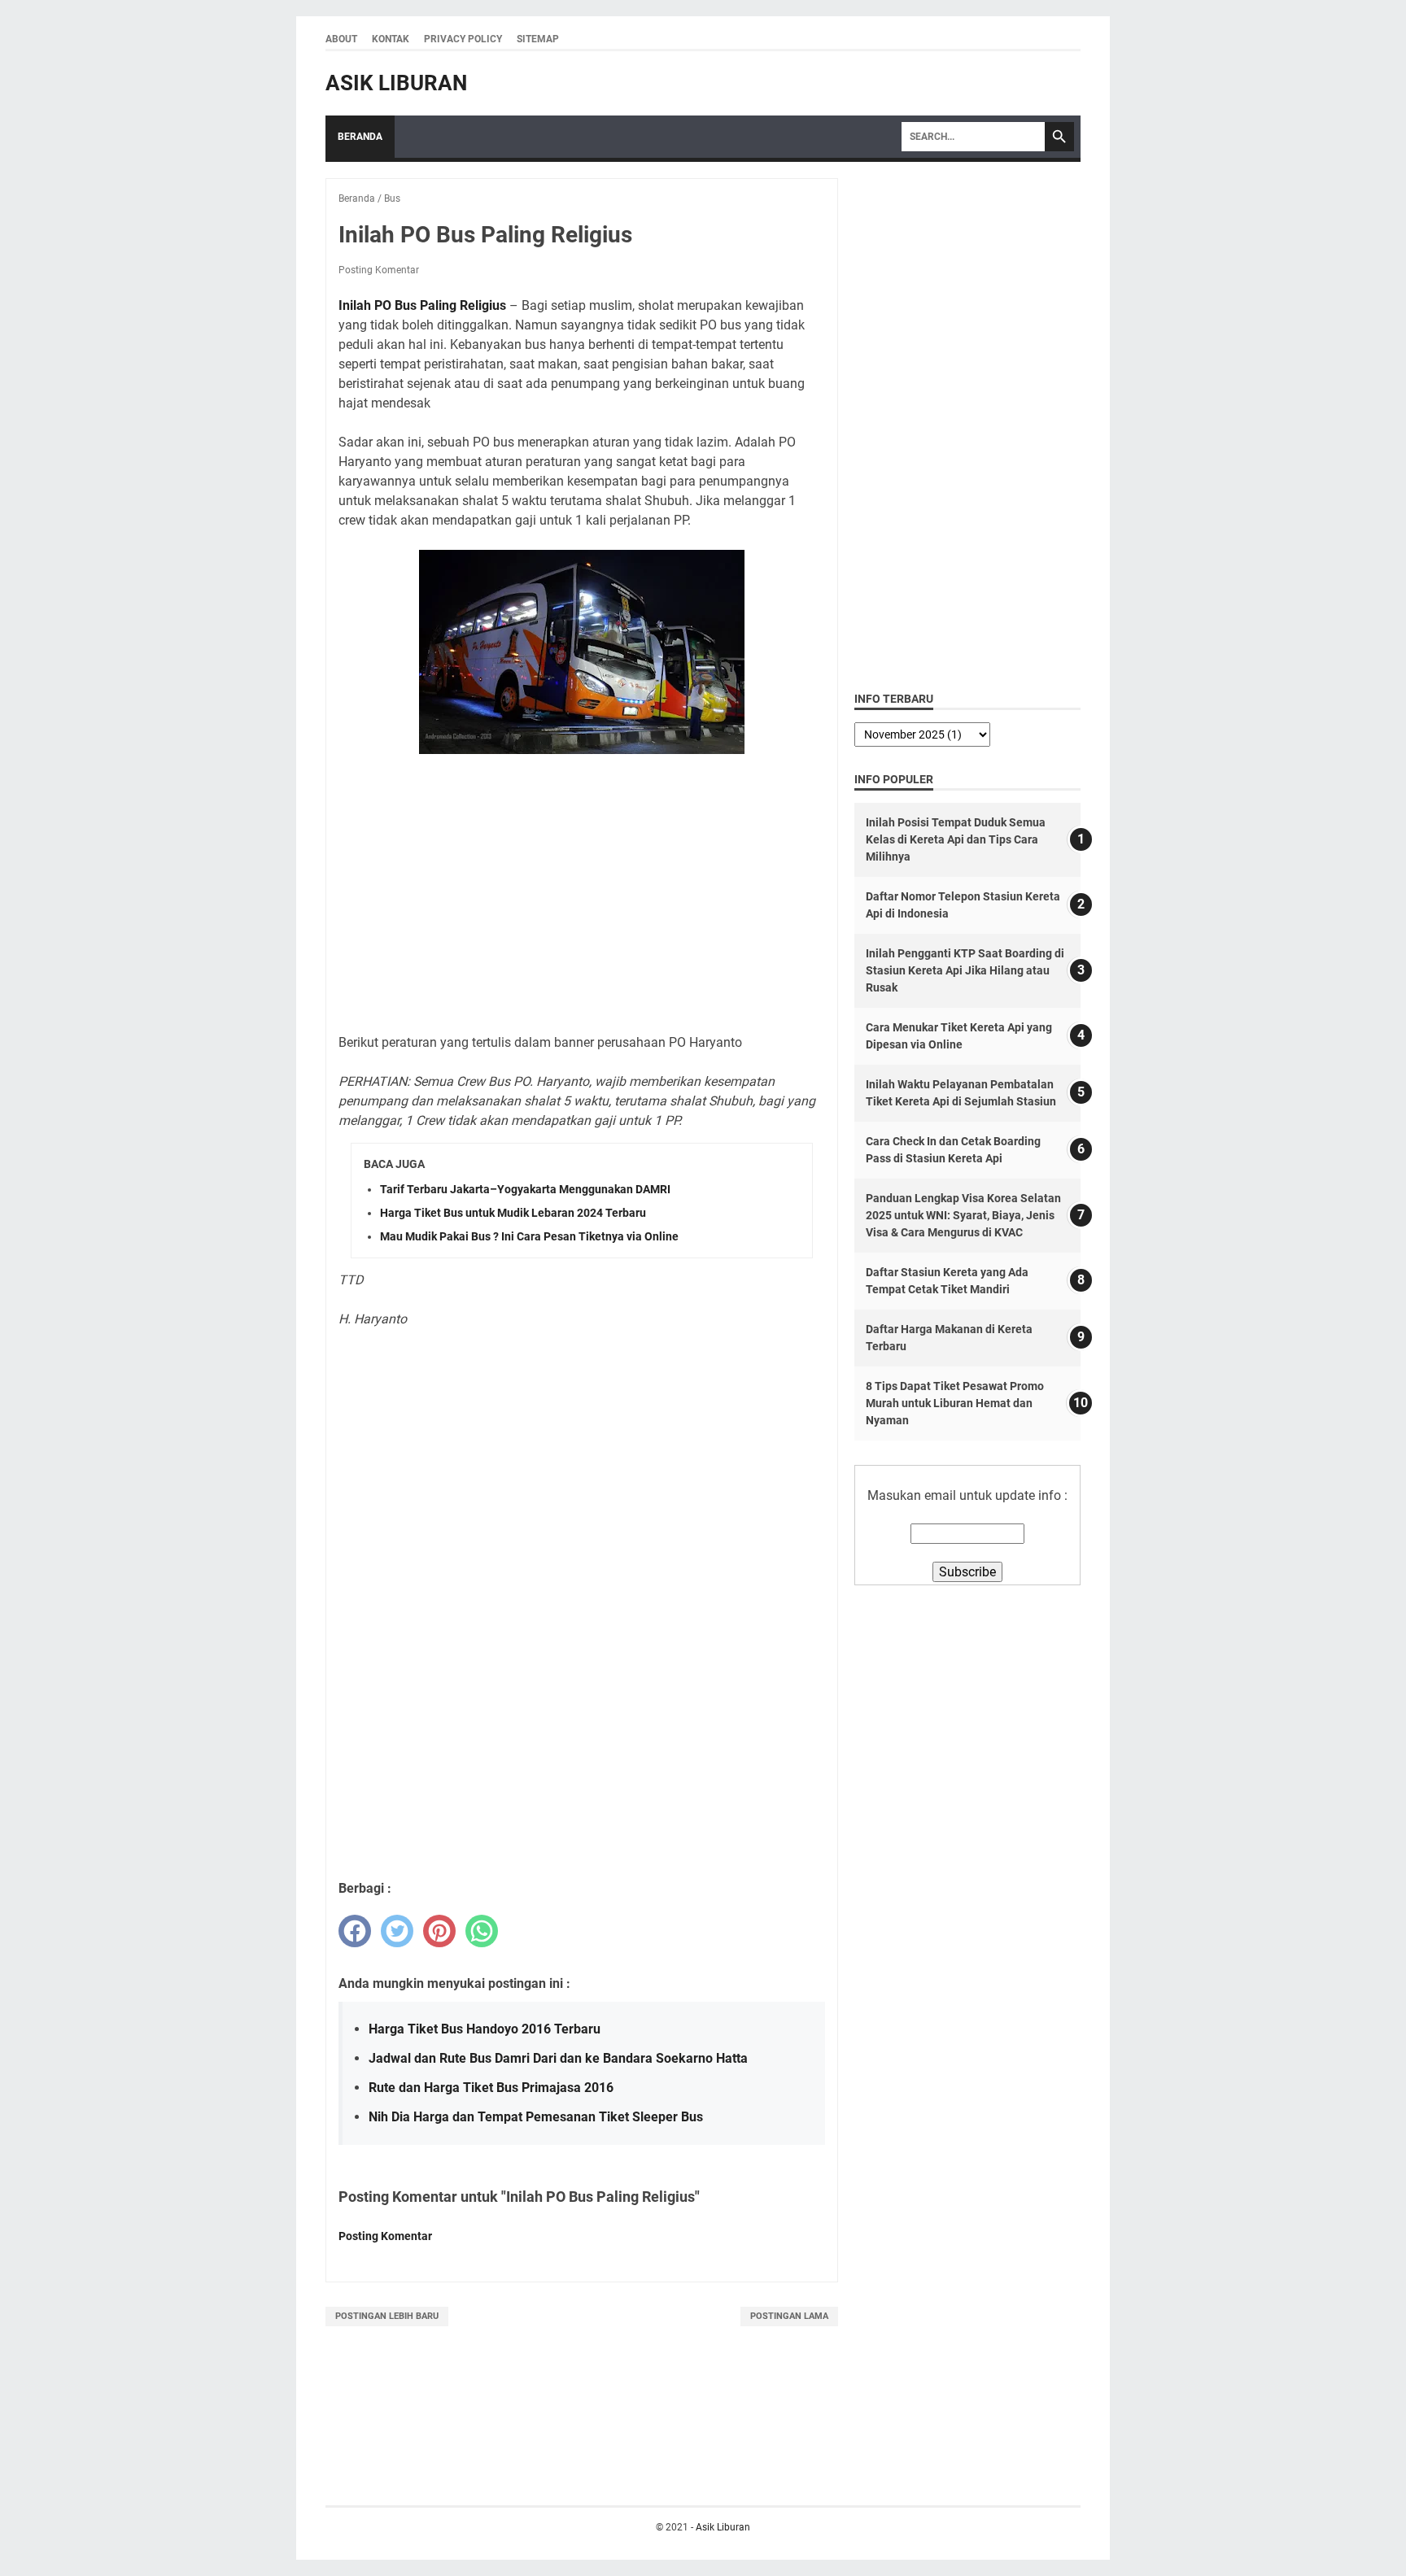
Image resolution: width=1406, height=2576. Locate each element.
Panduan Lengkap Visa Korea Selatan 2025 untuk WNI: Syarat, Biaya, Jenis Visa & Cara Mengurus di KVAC (963, 1215)
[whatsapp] (482, 1931)
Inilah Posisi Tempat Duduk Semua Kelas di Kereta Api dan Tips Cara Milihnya (956, 839)
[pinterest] (439, 1931)
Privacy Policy (463, 39)
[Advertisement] (582, 887)
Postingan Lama (789, 2316)
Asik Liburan (396, 83)
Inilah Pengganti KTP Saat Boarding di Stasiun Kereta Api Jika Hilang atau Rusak (965, 970)
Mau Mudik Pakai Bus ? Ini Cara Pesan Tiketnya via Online (529, 1236)
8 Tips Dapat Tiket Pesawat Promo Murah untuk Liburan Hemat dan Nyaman (955, 1403)
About (341, 39)
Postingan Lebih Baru (387, 2316)
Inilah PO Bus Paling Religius (422, 305)
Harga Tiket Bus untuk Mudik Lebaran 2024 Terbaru (513, 1213)
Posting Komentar (379, 270)
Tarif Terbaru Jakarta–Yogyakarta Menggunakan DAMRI (525, 1189)
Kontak (391, 39)
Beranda (360, 137)
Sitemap (538, 39)
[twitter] (397, 1931)
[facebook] (355, 1931)
